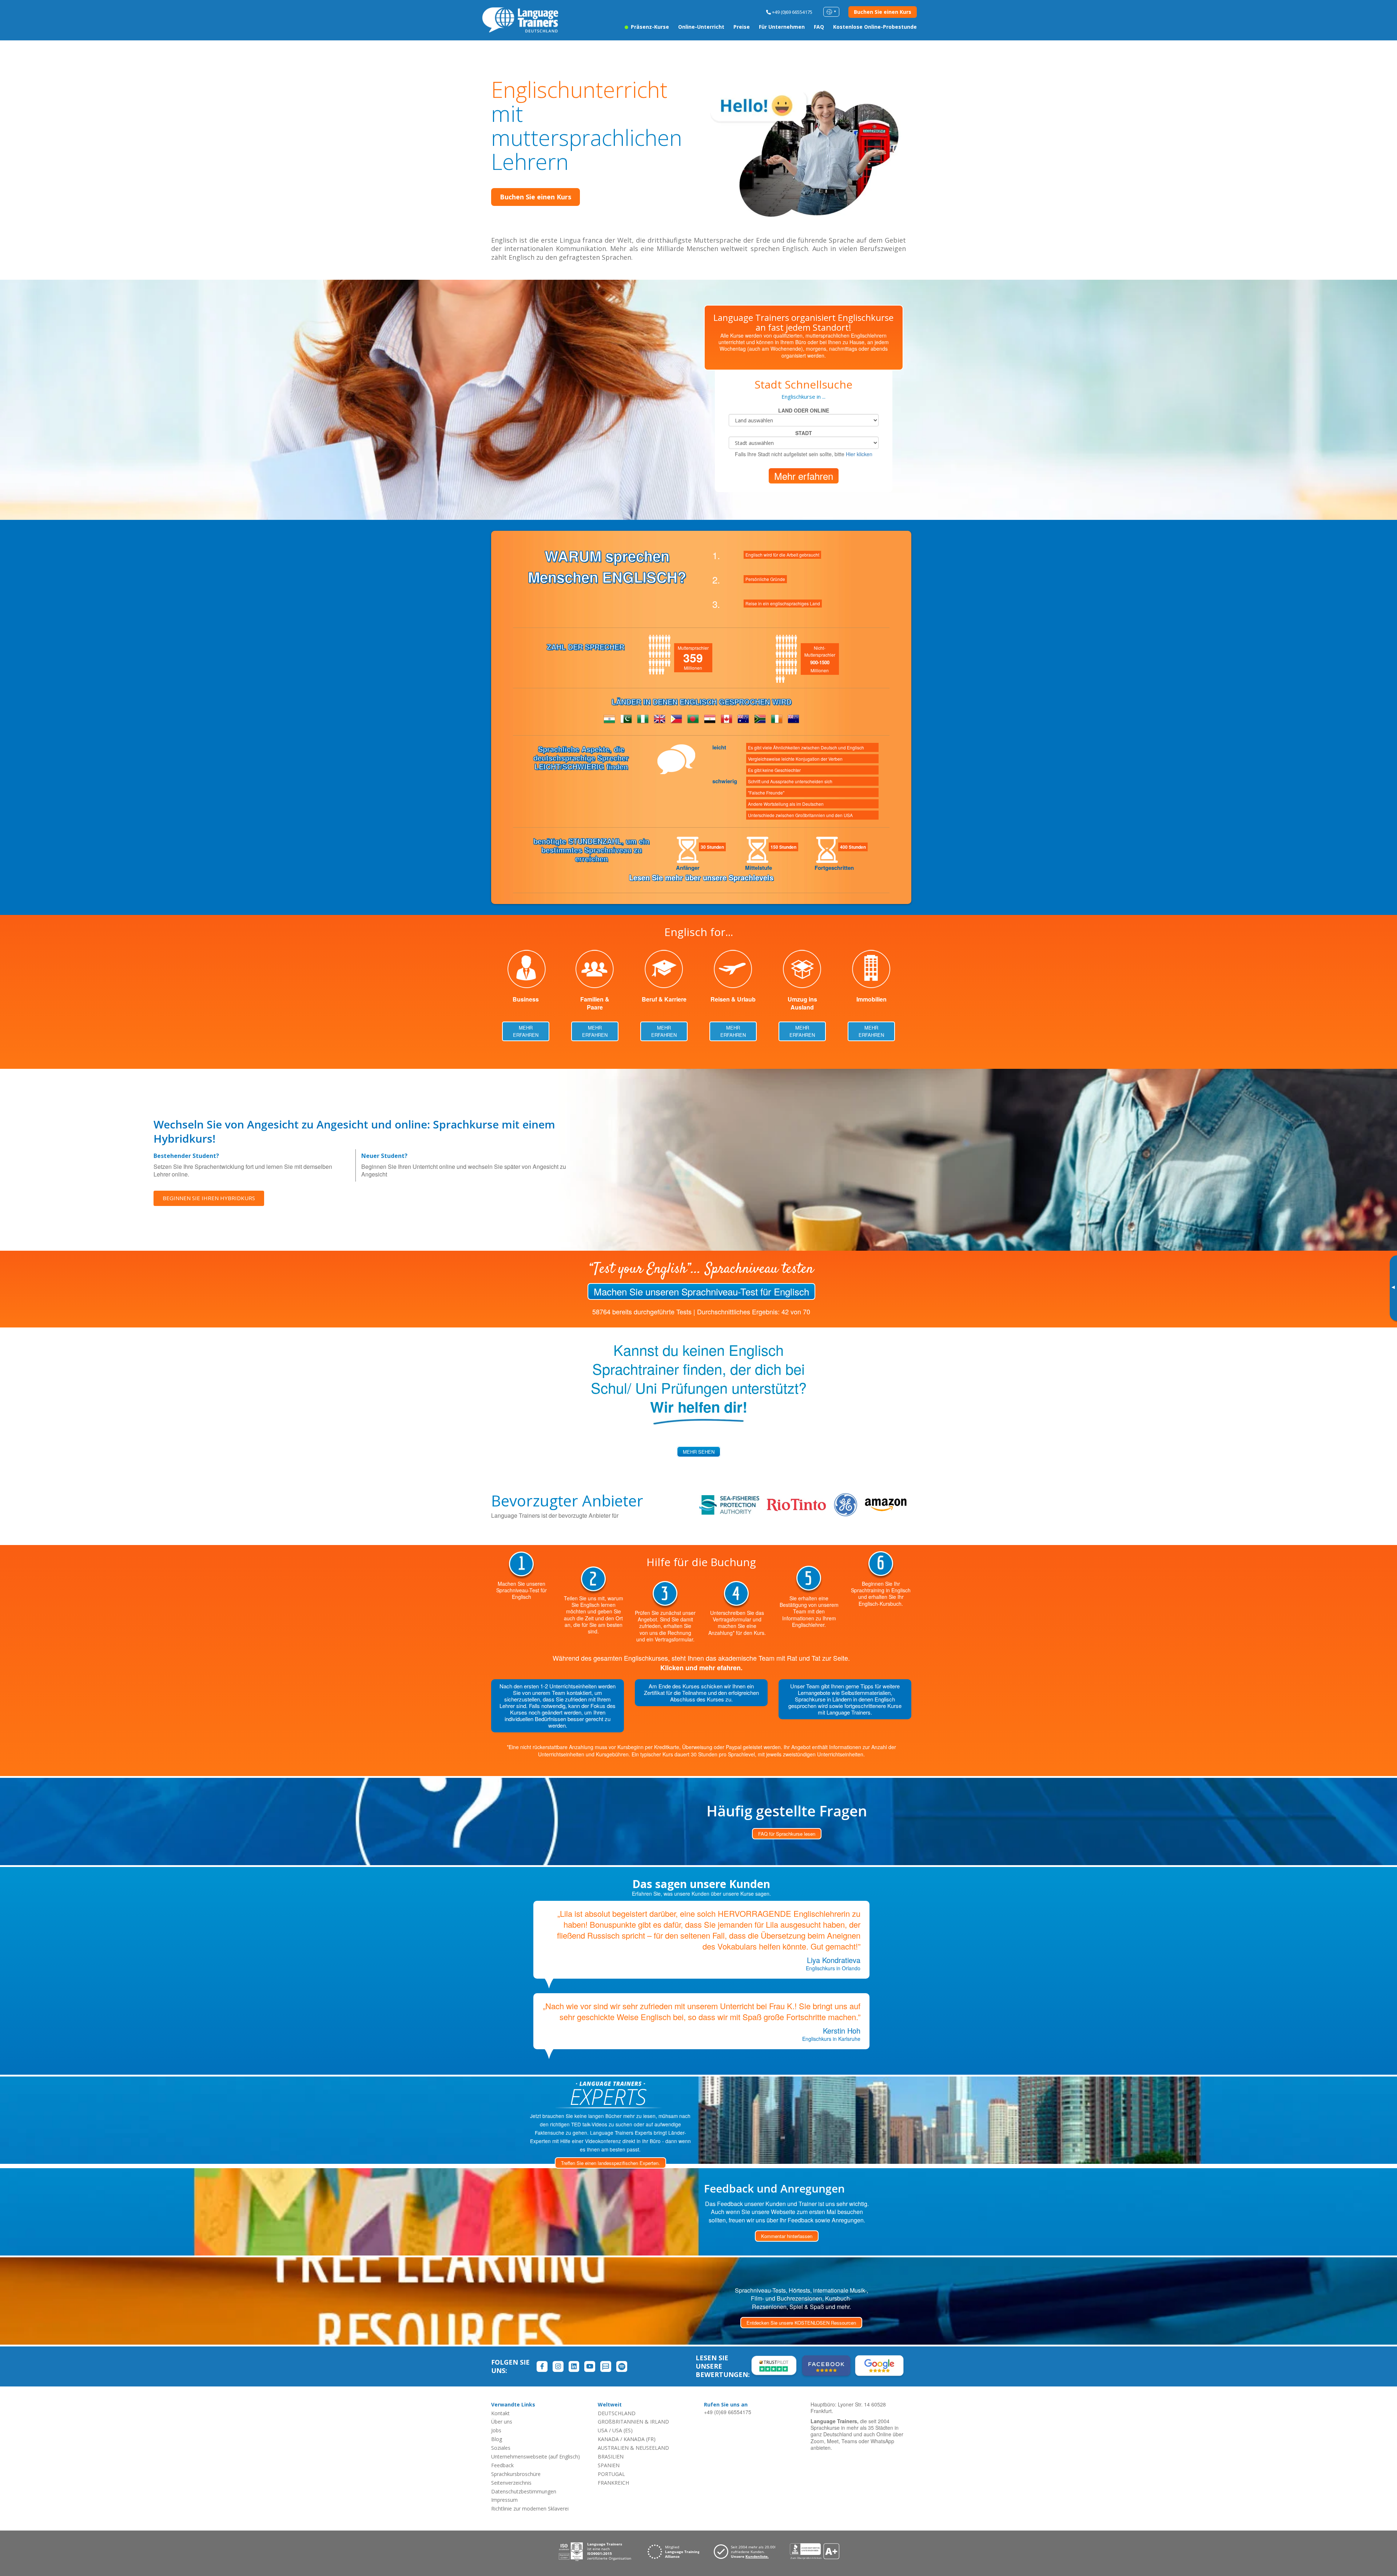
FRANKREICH (613, 2483)
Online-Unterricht (701, 27)
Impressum (504, 2500)
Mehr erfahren (804, 476)
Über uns (502, 2422)
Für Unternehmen (782, 27)
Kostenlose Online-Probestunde (875, 27)
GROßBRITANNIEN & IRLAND (633, 2422)
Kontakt (500, 2413)
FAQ (819, 27)
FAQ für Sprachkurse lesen (787, 1834)
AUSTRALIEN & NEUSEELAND (633, 2448)
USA (603, 2430)
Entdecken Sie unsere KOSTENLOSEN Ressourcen (801, 2323)
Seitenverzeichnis (511, 2483)
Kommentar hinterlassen (787, 2236)
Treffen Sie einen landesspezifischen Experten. (610, 2163)
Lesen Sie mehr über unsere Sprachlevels (701, 877)
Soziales (501, 2448)
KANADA (608, 2439)
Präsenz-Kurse (649, 27)
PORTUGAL (611, 2474)
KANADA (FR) (640, 2439)
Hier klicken (859, 454)
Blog (497, 2439)
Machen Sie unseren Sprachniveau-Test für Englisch (701, 1291)
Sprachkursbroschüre (516, 2474)
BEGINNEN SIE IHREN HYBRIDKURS (209, 1198)
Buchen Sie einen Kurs (883, 12)
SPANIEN (609, 2465)
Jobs (496, 2430)
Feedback (502, 2465)
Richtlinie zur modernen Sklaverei (530, 2509)
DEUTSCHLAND (617, 2413)
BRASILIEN (611, 2456)
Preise (742, 27)
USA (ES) (622, 2430)
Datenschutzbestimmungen (524, 2491)
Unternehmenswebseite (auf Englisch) (536, 2456)
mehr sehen (699, 1452)
